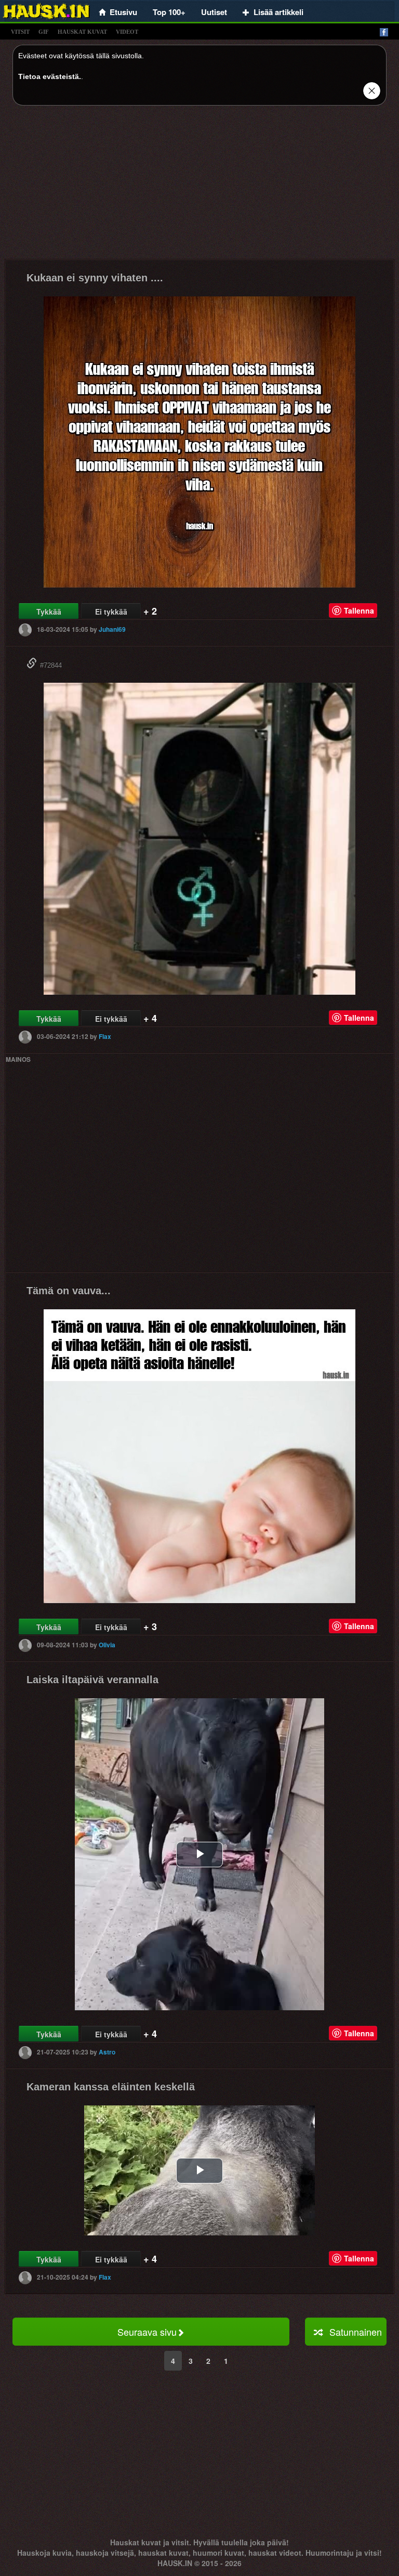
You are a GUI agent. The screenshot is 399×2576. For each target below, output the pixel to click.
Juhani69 (112, 629)
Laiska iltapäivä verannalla (92, 1680)
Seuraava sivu (147, 2332)
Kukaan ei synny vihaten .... (95, 278)
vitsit (20, 32)
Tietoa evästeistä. (50, 76)
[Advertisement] (199, 186)
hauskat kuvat (82, 32)
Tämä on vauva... (69, 1291)
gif (44, 32)
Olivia (107, 1645)
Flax (105, 1036)
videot (127, 32)
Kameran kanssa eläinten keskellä (111, 2087)
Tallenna (359, 610)
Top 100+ (169, 12)
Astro (107, 2052)
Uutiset (214, 12)
